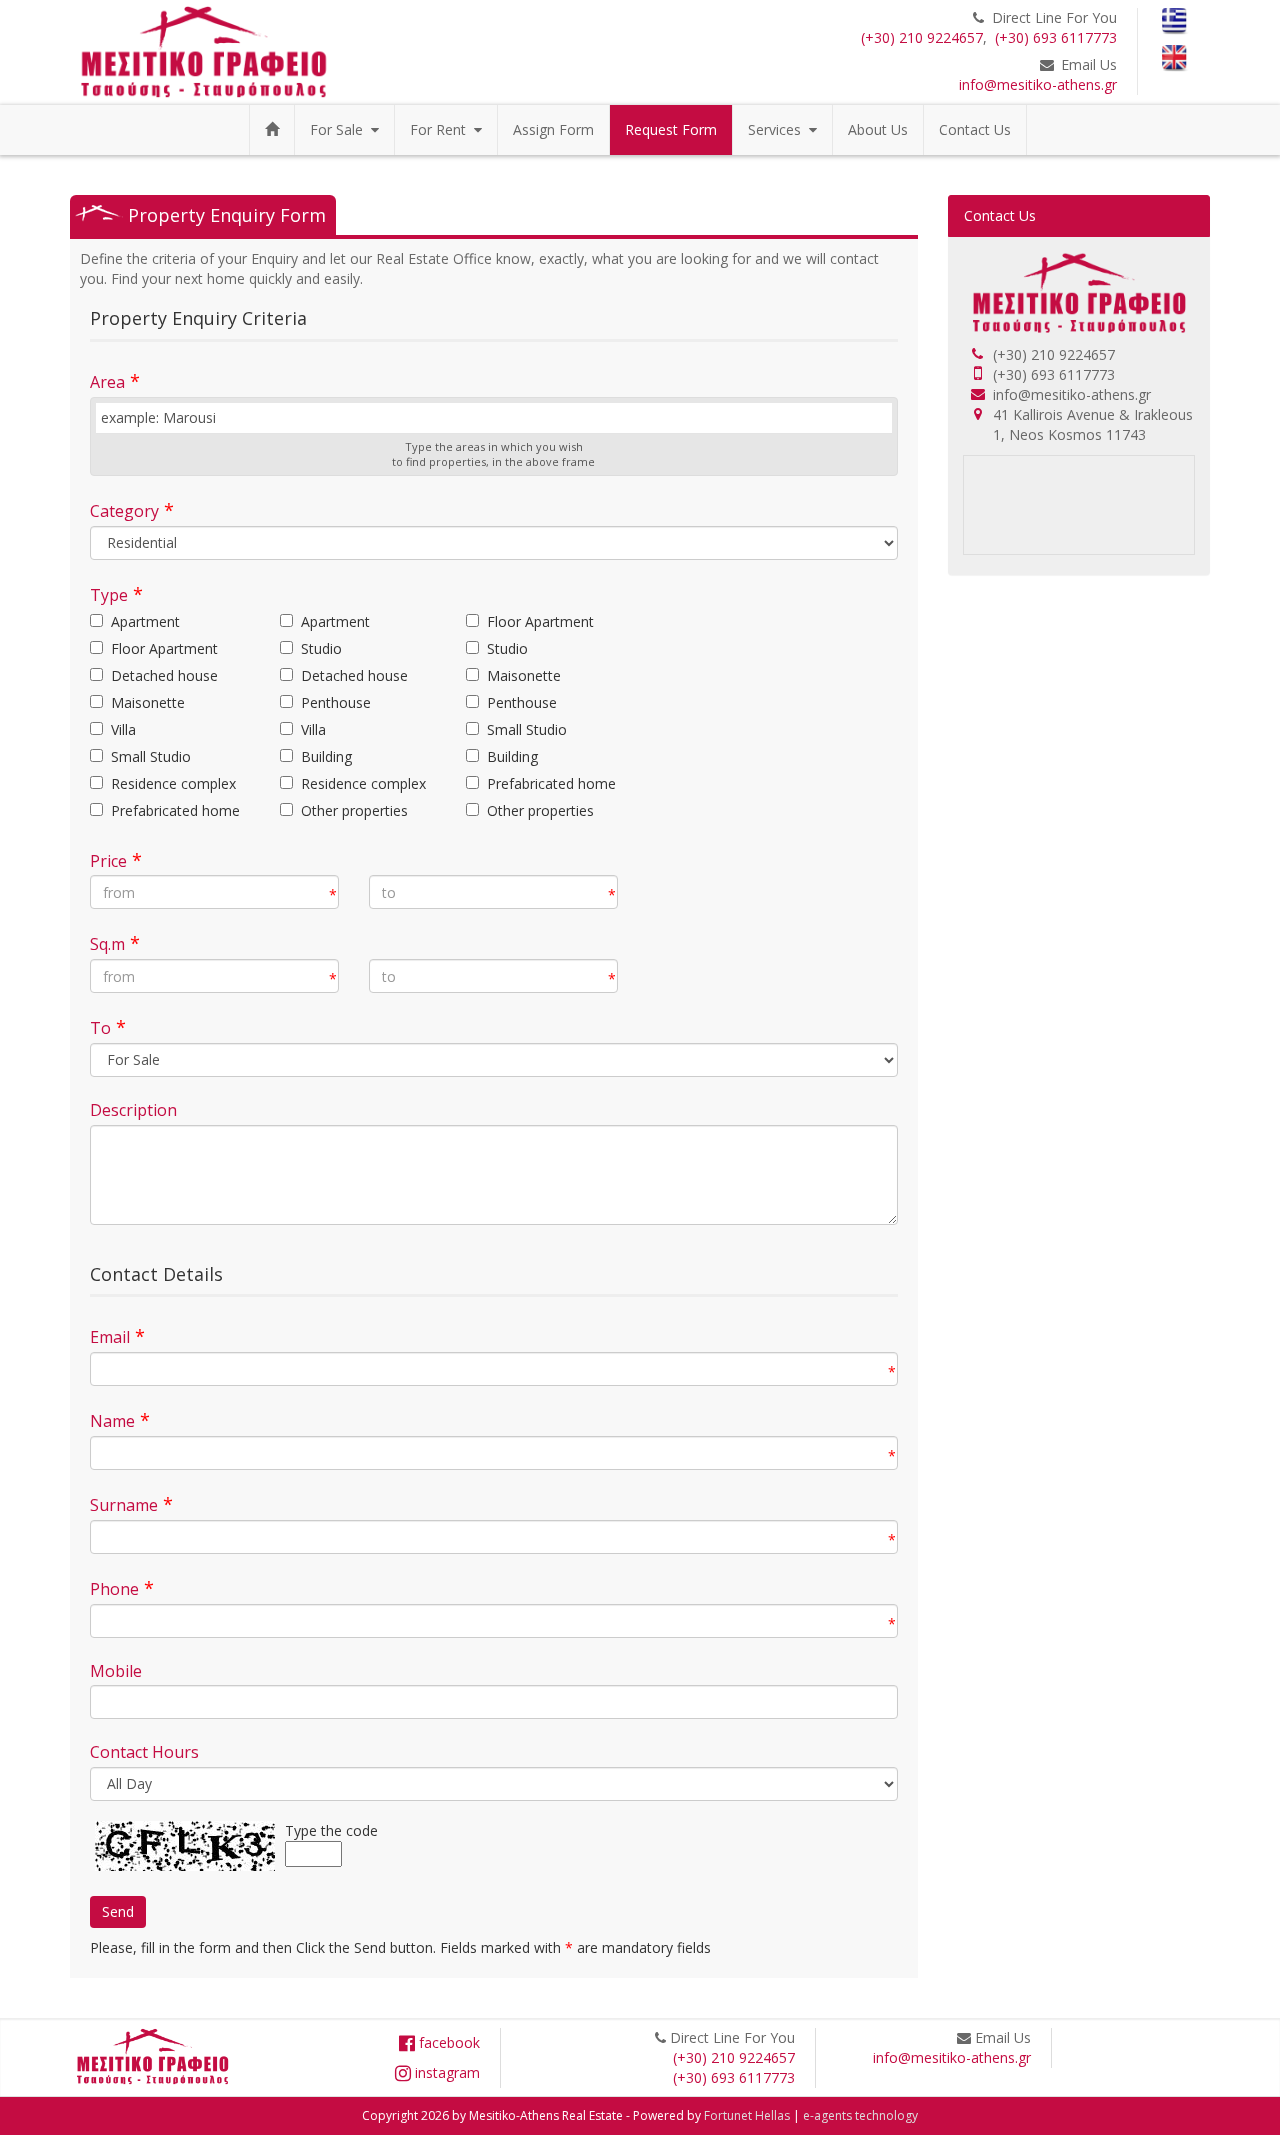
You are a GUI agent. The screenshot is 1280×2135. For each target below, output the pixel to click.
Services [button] (778, 129)
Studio (321, 648)
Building (326, 756)
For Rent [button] (442, 129)
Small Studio (527, 729)
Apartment (145, 621)
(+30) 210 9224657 (922, 37)
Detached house (164, 675)
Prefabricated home (551, 783)
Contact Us (975, 129)
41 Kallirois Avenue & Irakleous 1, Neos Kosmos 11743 (1093, 424)
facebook (447, 2042)
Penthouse (336, 702)
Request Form (671, 129)
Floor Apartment (540, 621)
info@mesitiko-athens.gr (1038, 84)
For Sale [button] (340, 129)
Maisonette (524, 675)
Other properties (354, 810)
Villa (123, 729)
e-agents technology (860, 2115)
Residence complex (173, 783)
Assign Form (553, 129)
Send (118, 1911)
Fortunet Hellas (747, 2115)
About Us (878, 129)
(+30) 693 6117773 (1056, 37)
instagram (445, 2072)
